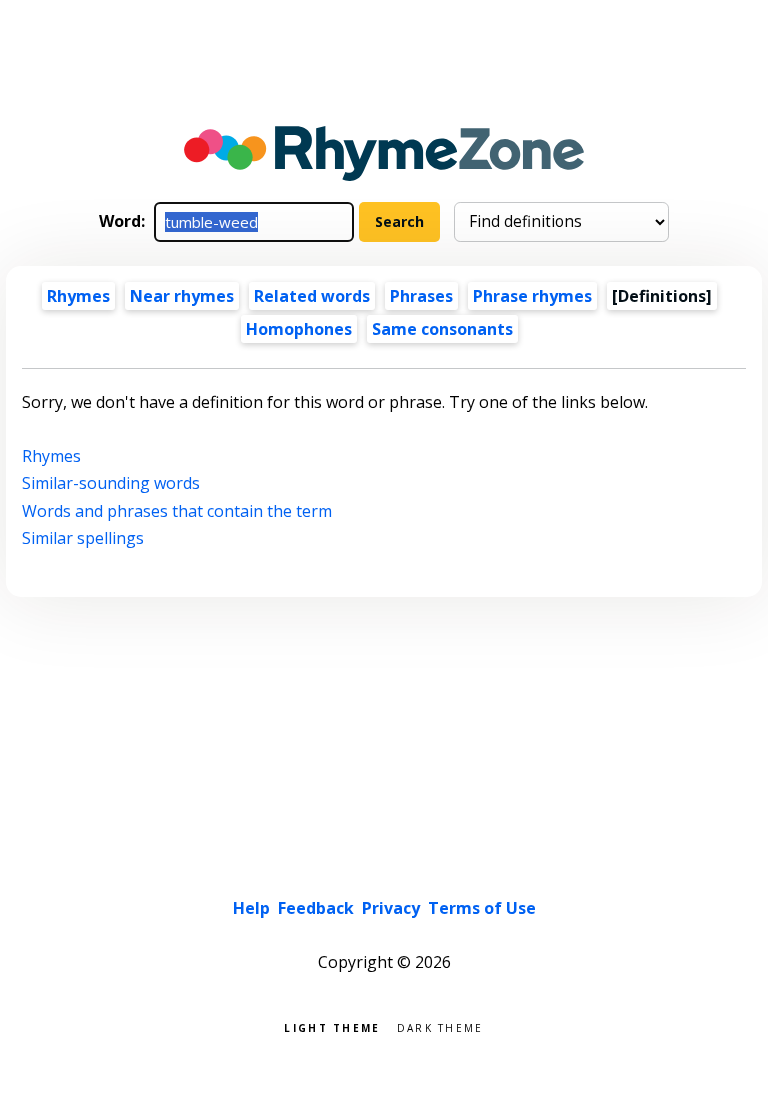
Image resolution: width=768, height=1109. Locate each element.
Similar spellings (83, 538)
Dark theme (440, 1026)
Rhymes (78, 296)
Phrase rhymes (532, 296)
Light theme (332, 1026)
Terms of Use (482, 908)
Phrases (421, 296)
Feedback (316, 908)
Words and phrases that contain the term (177, 511)
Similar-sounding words (111, 483)
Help (251, 908)
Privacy (391, 908)
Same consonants (442, 329)
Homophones (299, 329)
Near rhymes (182, 296)
